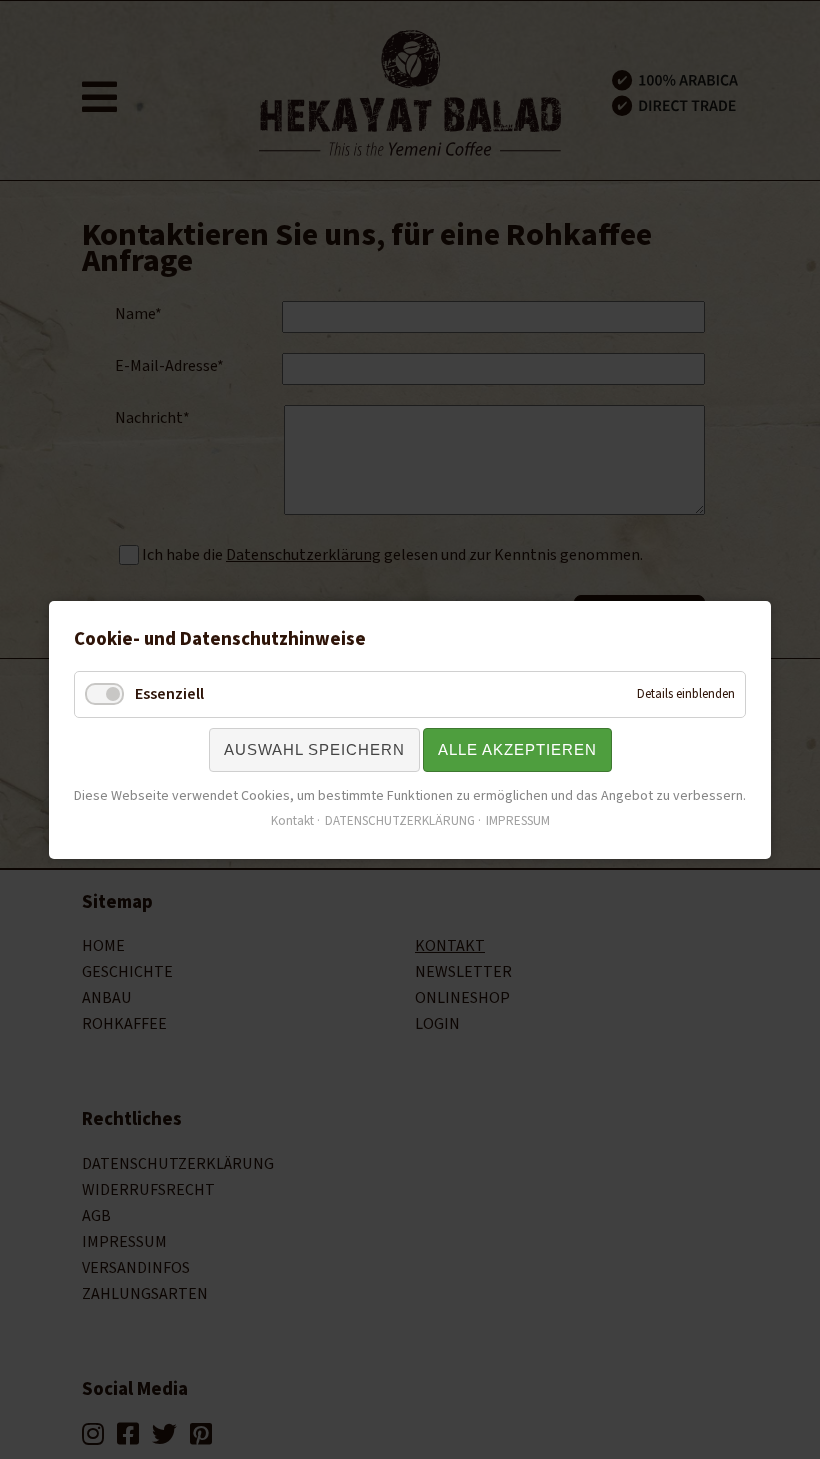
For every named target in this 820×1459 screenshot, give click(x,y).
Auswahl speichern (314, 749)
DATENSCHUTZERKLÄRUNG (400, 820)
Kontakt (292, 820)
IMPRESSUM (518, 820)
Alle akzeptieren (517, 749)
